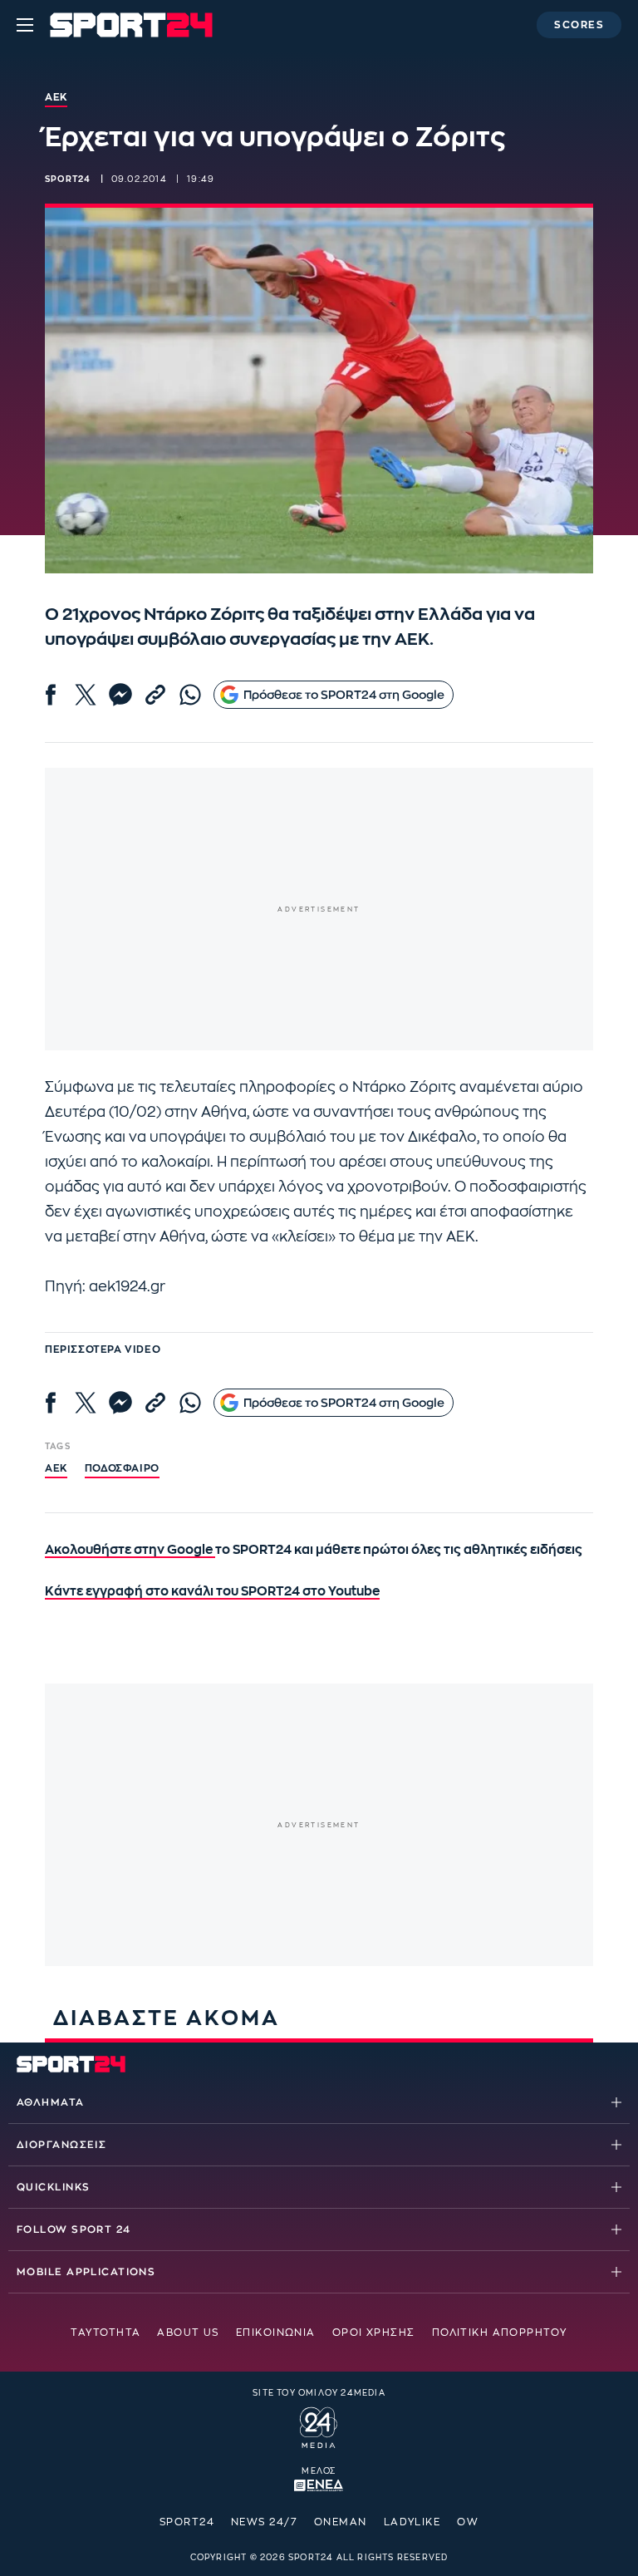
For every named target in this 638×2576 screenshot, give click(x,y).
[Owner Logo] (319, 2426)
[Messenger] (120, 695)
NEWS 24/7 (264, 2522)
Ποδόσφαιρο (122, 1468)
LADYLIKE (412, 2522)
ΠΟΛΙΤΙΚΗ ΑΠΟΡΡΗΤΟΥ (500, 2333)
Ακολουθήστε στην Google (130, 1550)
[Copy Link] (155, 695)
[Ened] (319, 2484)
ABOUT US (188, 2333)
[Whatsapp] (190, 695)
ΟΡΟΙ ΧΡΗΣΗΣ (374, 2333)
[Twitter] (86, 695)
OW (468, 2522)
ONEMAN (341, 2522)
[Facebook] (51, 695)
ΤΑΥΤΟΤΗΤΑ (106, 2333)
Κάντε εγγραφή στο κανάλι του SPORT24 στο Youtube (212, 1592)
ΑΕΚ (56, 1468)
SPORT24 (187, 2522)
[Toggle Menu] (25, 25)
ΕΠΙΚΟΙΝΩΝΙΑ (276, 2333)
